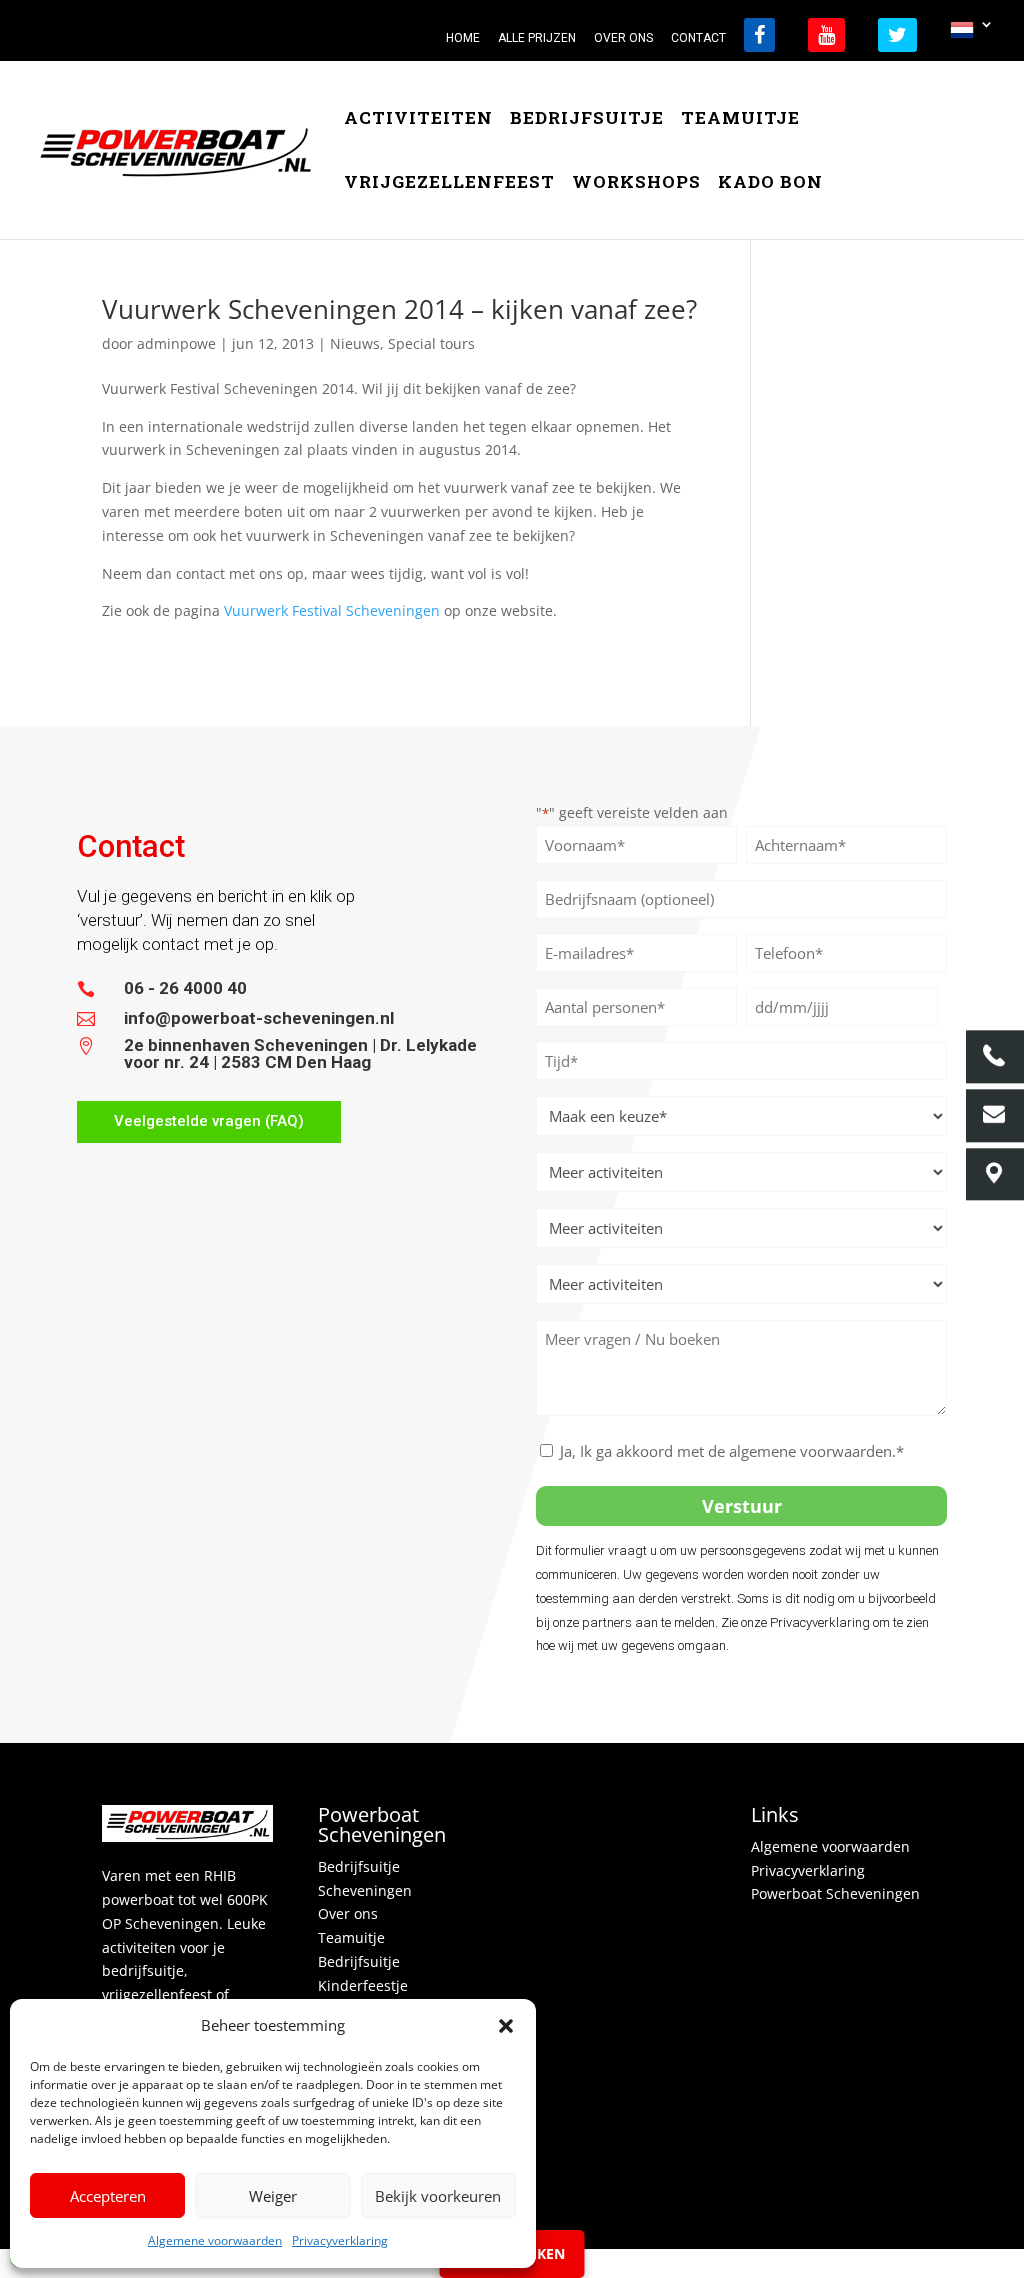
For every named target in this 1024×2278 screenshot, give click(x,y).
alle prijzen (537, 38)
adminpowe (176, 343)
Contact (698, 38)
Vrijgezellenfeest (449, 184)
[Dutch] (972, 35)
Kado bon (770, 184)
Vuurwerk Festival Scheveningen (332, 610)
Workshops (636, 184)
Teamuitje (740, 120)
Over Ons (623, 38)
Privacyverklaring (340, 2240)
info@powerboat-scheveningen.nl (259, 1018)
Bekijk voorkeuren (438, 2196)
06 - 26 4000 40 (185, 988)
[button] (506, 2026)
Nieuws (355, 343)
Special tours (431, 343)
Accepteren (108, 2196)
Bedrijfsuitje (587, 120)
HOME (463, 38)
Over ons (348, 1913)
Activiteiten (418, 120)
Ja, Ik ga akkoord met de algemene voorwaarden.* (732, 1451)
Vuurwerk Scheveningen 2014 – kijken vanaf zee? (399, 309)
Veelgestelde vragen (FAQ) (209, 1121)
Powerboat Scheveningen (835, 1893)
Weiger (273, 2196)
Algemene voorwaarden (215, 2240)
